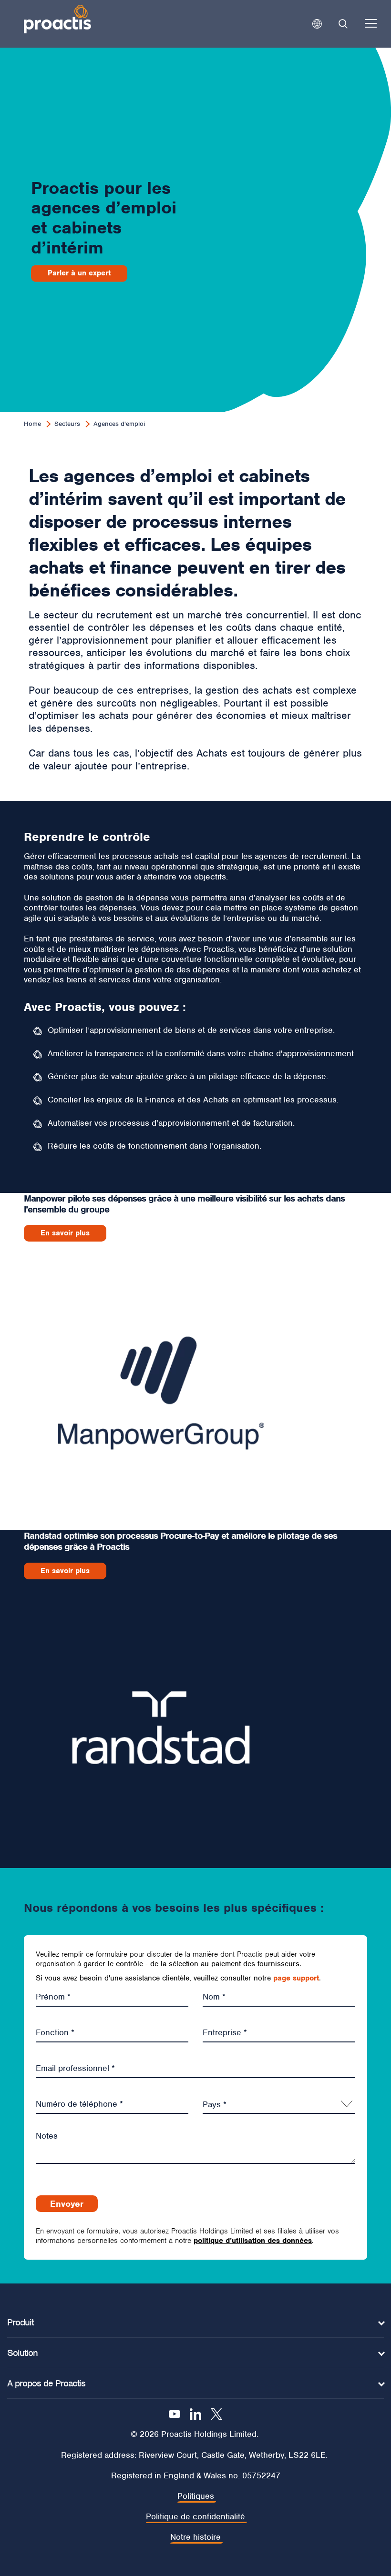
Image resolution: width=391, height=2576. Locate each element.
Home (32, 424)
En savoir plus (65, 1233)
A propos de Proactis (46, 2383)
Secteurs (67, 424)
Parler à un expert (79, 273)
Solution (22, 2353)
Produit (20, 2322)
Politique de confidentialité (195, 2517)
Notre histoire (195, 2537)
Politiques (196, 2496)
